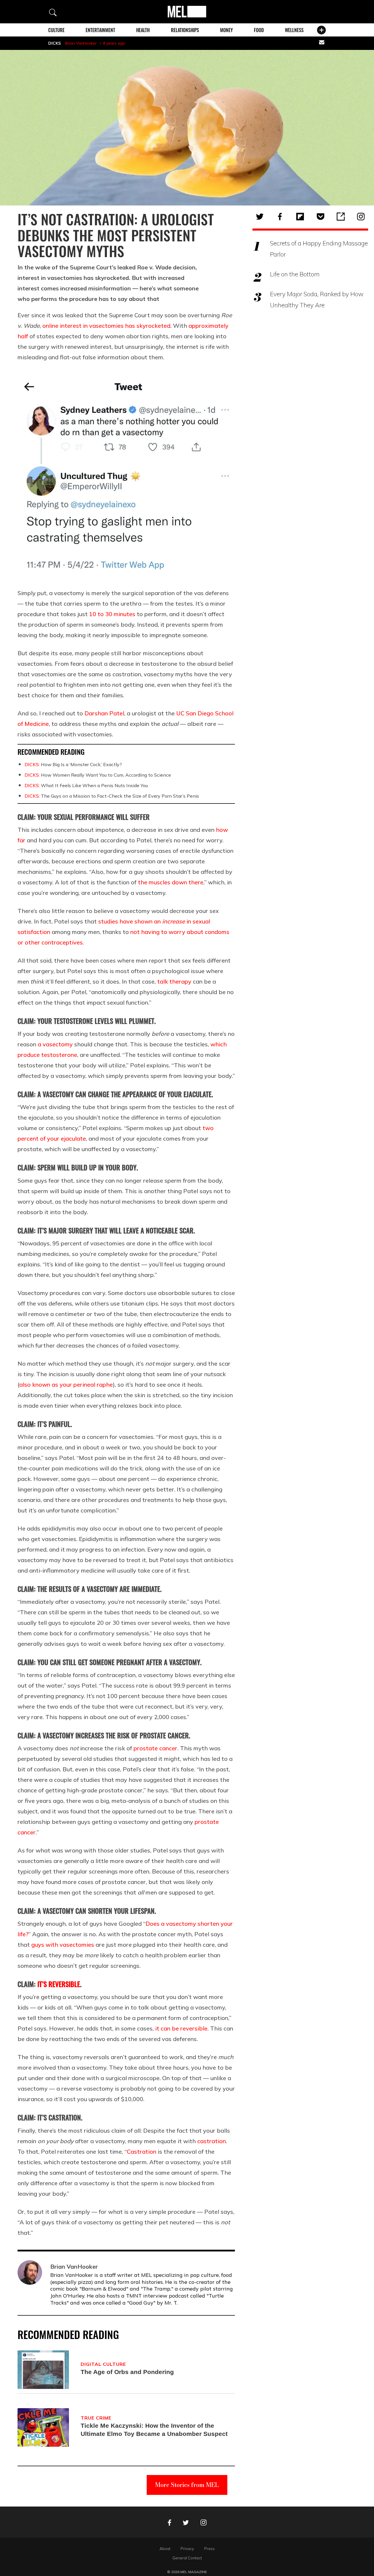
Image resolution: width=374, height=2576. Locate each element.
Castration (142, 2151)
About (165, 2549)
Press (209, 2549)
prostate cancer (155, 1748)
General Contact (187, 2558)
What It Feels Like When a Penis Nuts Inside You (86, 785)
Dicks (54, 43)
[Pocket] (321, 217)
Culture (56, 30)
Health (143, 30)
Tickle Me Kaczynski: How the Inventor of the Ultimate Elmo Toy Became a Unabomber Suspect (154, 2430)
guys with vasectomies (63, 1945)
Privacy (187, 2549)
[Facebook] (280, 217)
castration (212, 2141)
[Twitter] (260, 217)
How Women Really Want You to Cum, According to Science (98, 775)
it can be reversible (181, 2028)
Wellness (294, 30)
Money (226, 30)
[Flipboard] (300, 217)
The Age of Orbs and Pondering (127, 2372)
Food (259, 30)
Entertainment (100, 30)
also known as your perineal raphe (66, 1384)
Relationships (185, 30)
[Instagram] (361, 217)
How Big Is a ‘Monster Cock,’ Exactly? (73, 764)
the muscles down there (171, 882)
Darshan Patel (104, 713)
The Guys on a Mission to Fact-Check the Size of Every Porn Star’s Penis (112, 796)
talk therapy (174, 981)
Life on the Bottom (295, 274)
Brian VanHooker (81, 43)
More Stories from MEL (187, 2485)
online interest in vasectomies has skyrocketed (106, 326)
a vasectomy (55, 1044)
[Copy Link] (341, 217)
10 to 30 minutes (112, 614)
